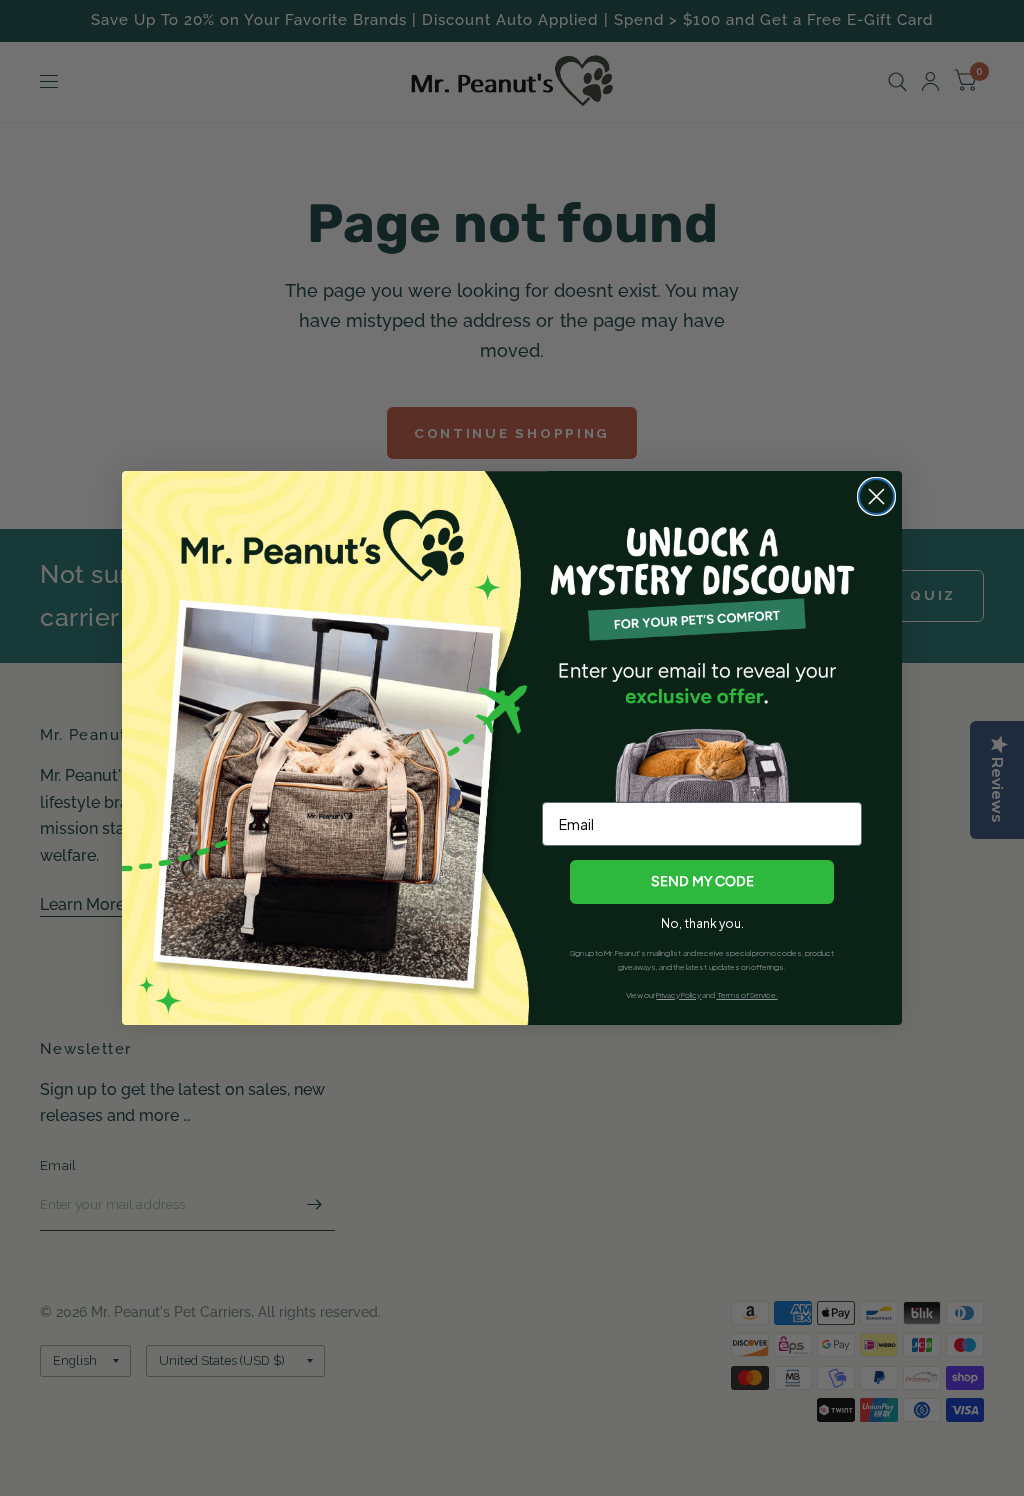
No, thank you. (702, 923)
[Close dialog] (876, 496)
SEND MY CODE (702, 881)
